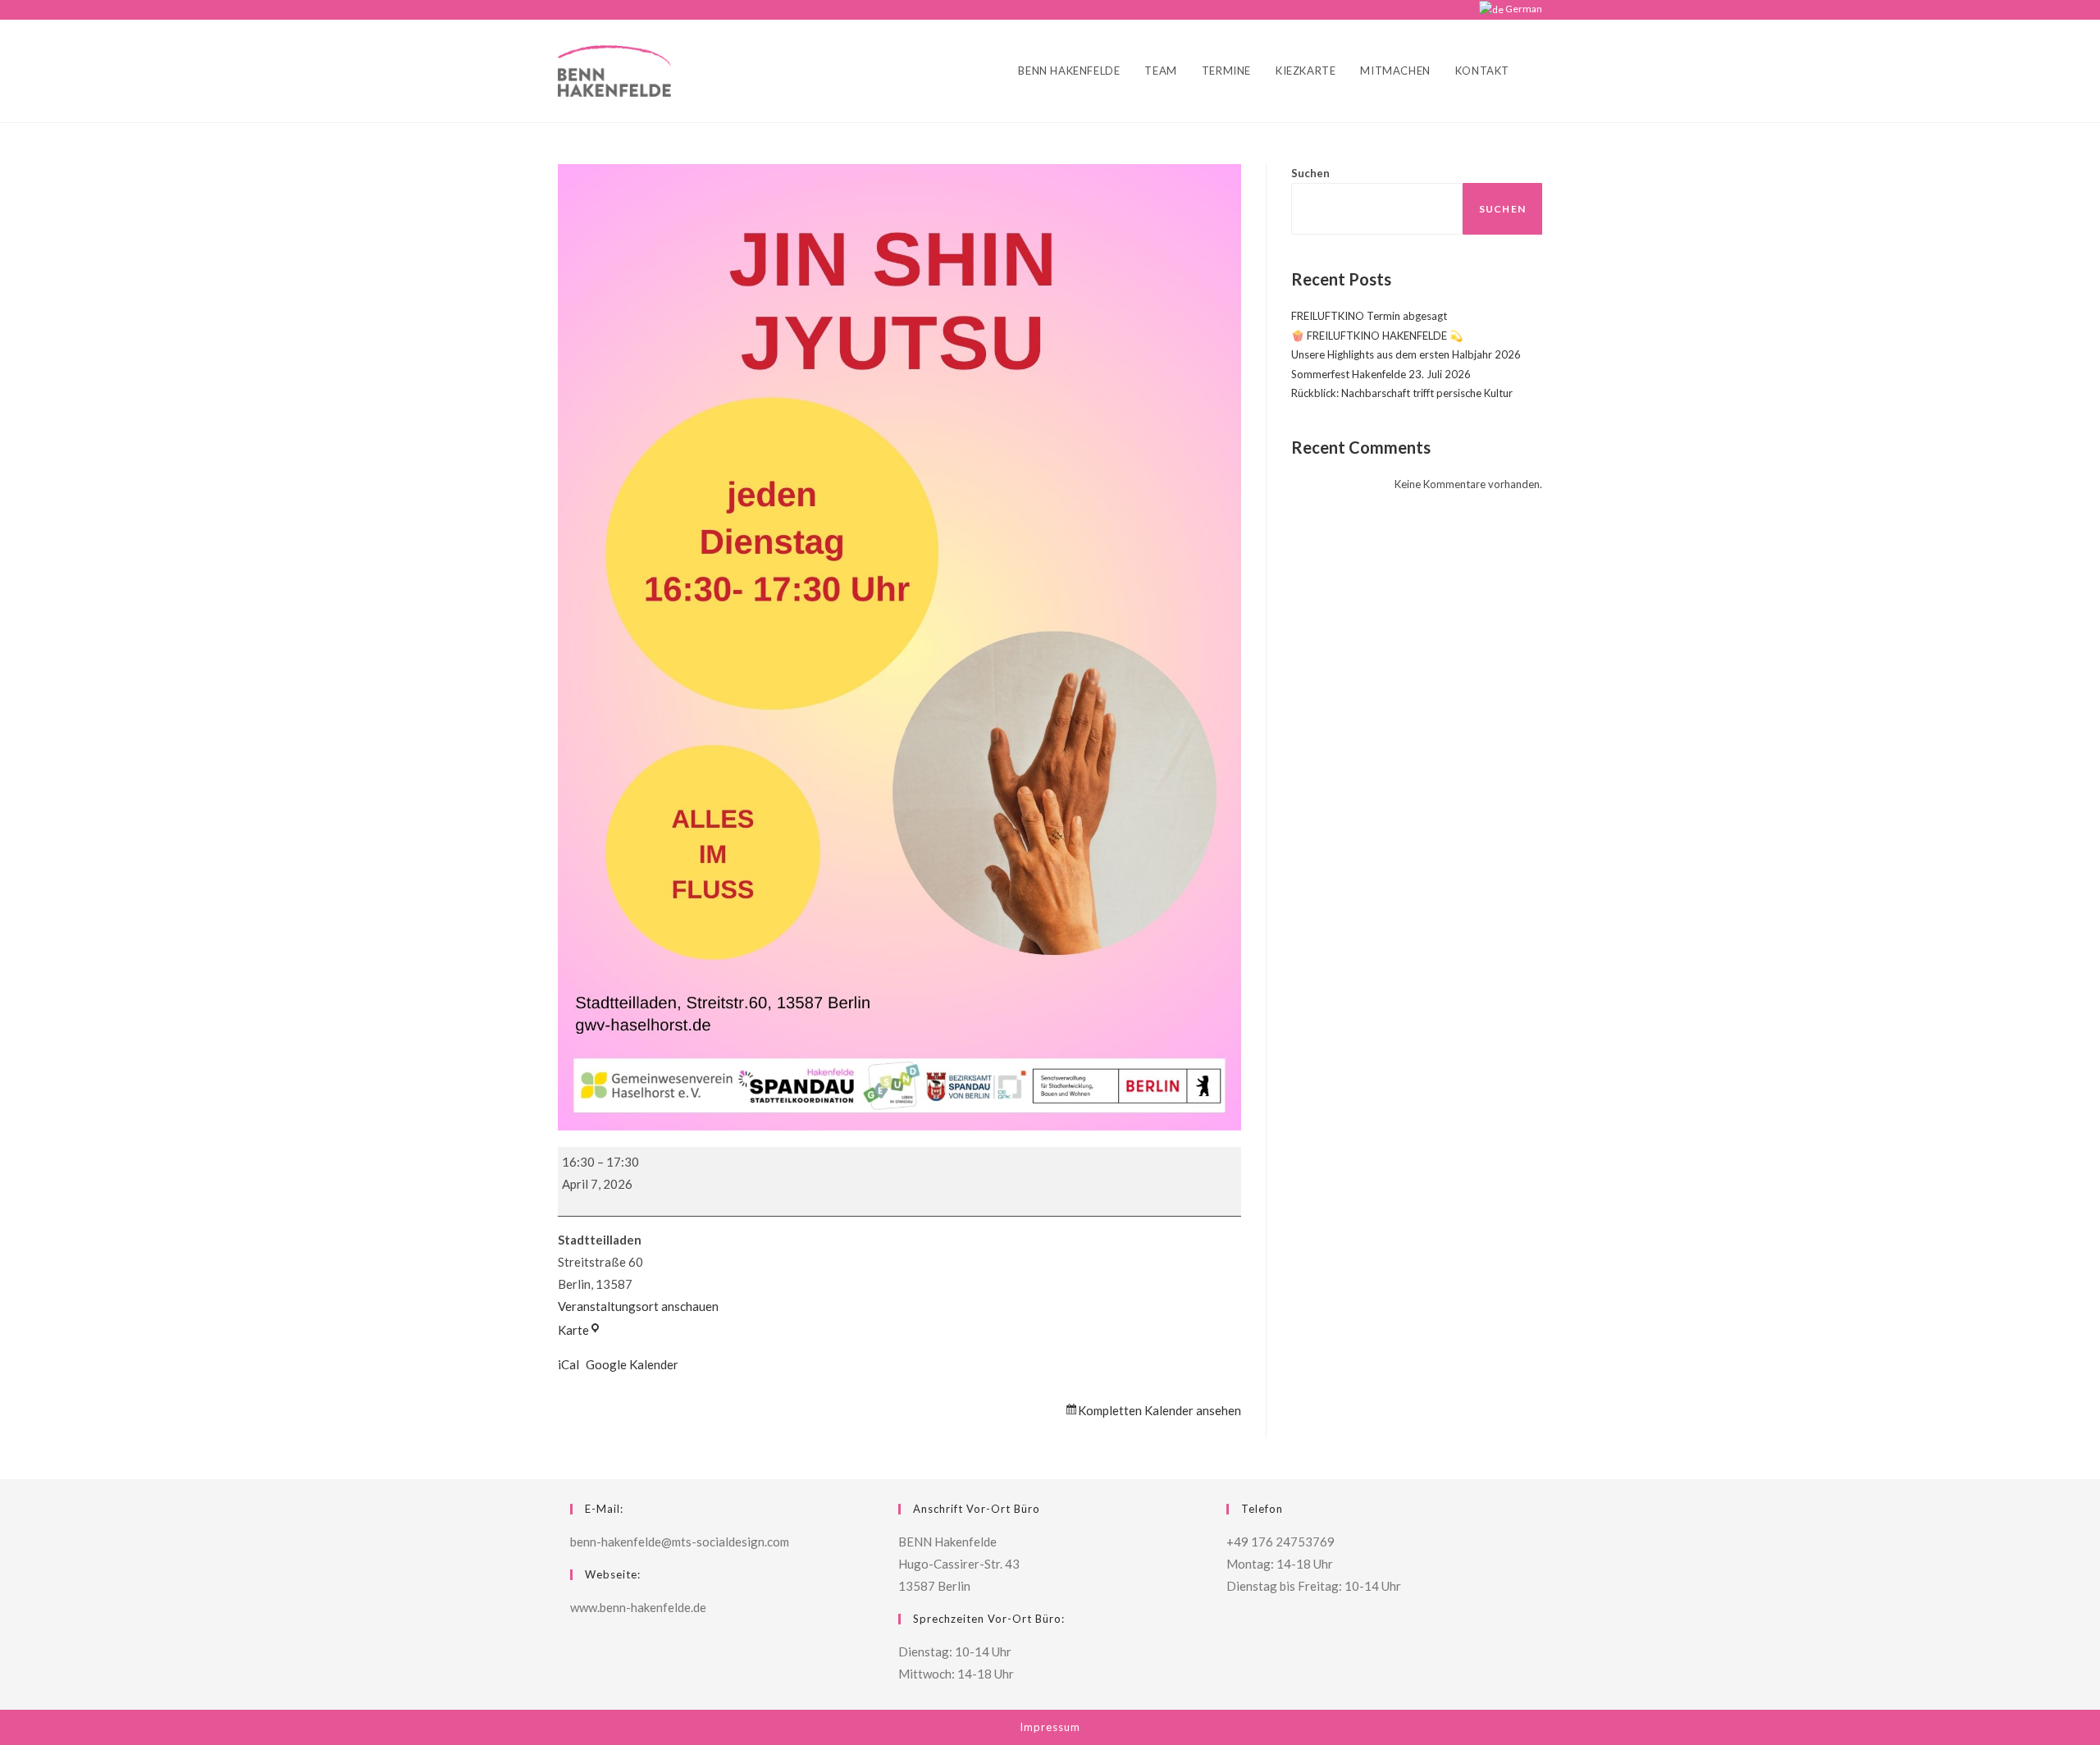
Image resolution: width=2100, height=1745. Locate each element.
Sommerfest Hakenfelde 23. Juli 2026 (1381, 374)
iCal (568, 1364)
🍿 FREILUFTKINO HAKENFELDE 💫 (1377, 336)
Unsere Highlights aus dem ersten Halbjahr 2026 (1406, 354)
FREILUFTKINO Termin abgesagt (1369, 316)
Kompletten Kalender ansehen (1160, 1410)
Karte (580, 1330)
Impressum (1050, 1727)
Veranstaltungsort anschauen (638, 1306)
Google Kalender (632, 1364)
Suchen (1310, 173)
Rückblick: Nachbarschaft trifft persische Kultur (1402, 393)
